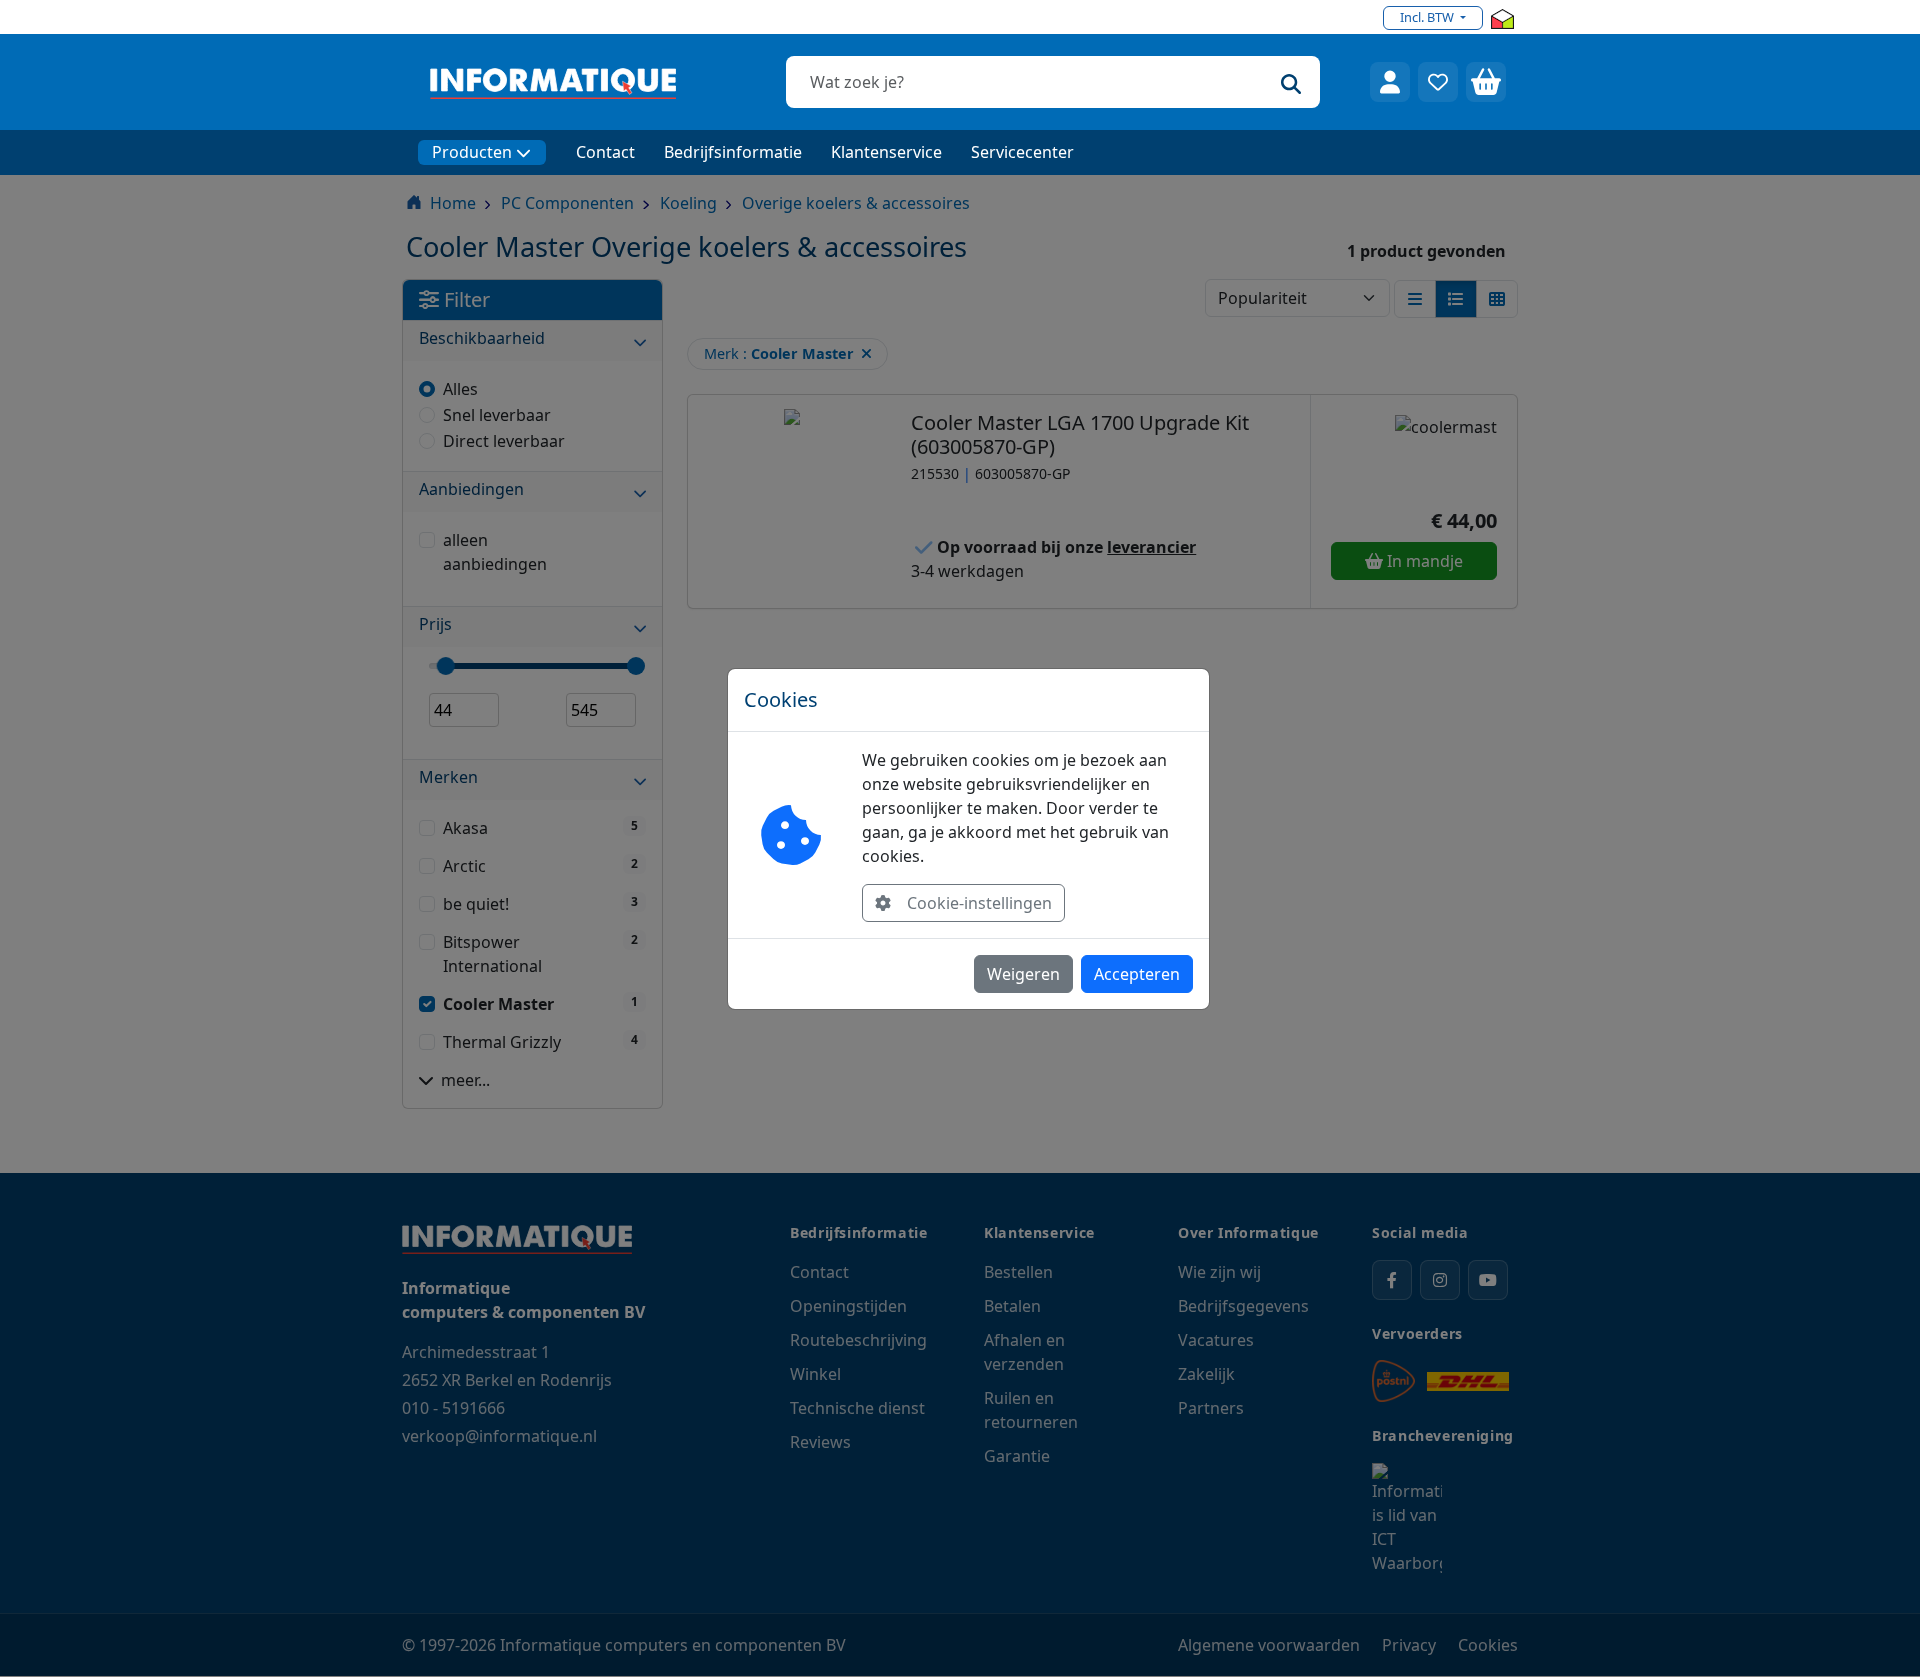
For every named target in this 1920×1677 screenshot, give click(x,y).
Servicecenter (1022, 152)
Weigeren (1023, 974)
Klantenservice (886, 152)
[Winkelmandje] (1486, 82)
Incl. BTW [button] (1428, 17)
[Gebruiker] (1390, 82)
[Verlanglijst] (1438, 82)
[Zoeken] (1291, 82)
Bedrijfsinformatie (733, 152)
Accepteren (1137, 974)
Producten (472, 152)
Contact (605, 152)
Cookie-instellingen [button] (979, 903)
